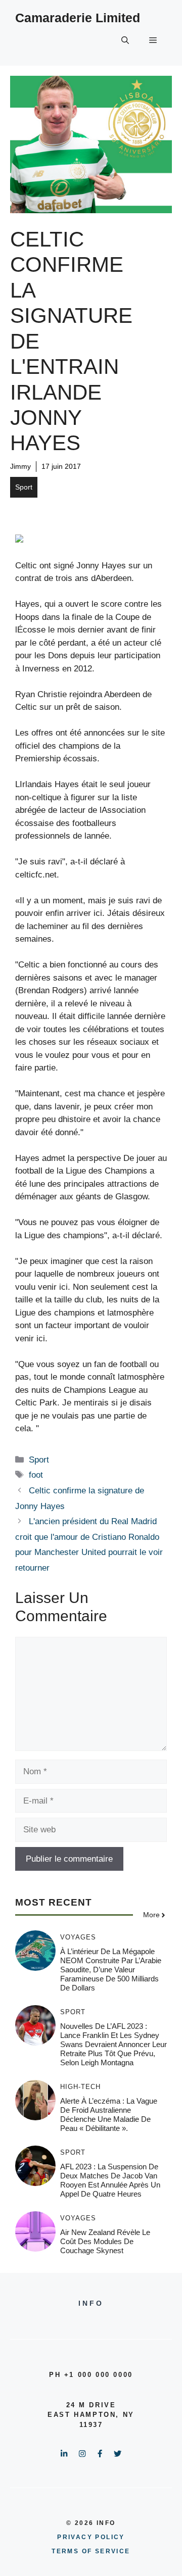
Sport (24, 487)
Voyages (78, 1937)
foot (36, 1475)
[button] (125, 40)
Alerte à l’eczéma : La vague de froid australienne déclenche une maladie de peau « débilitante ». (109, 2115)
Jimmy (20, 466)
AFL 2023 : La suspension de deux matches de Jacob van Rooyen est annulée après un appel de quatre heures (110, 2180)
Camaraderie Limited (78, 18)
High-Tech (80, 2087)
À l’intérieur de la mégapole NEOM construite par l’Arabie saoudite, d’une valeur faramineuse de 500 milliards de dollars (111, 1970)
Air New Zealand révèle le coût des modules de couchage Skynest (105, 2241)
